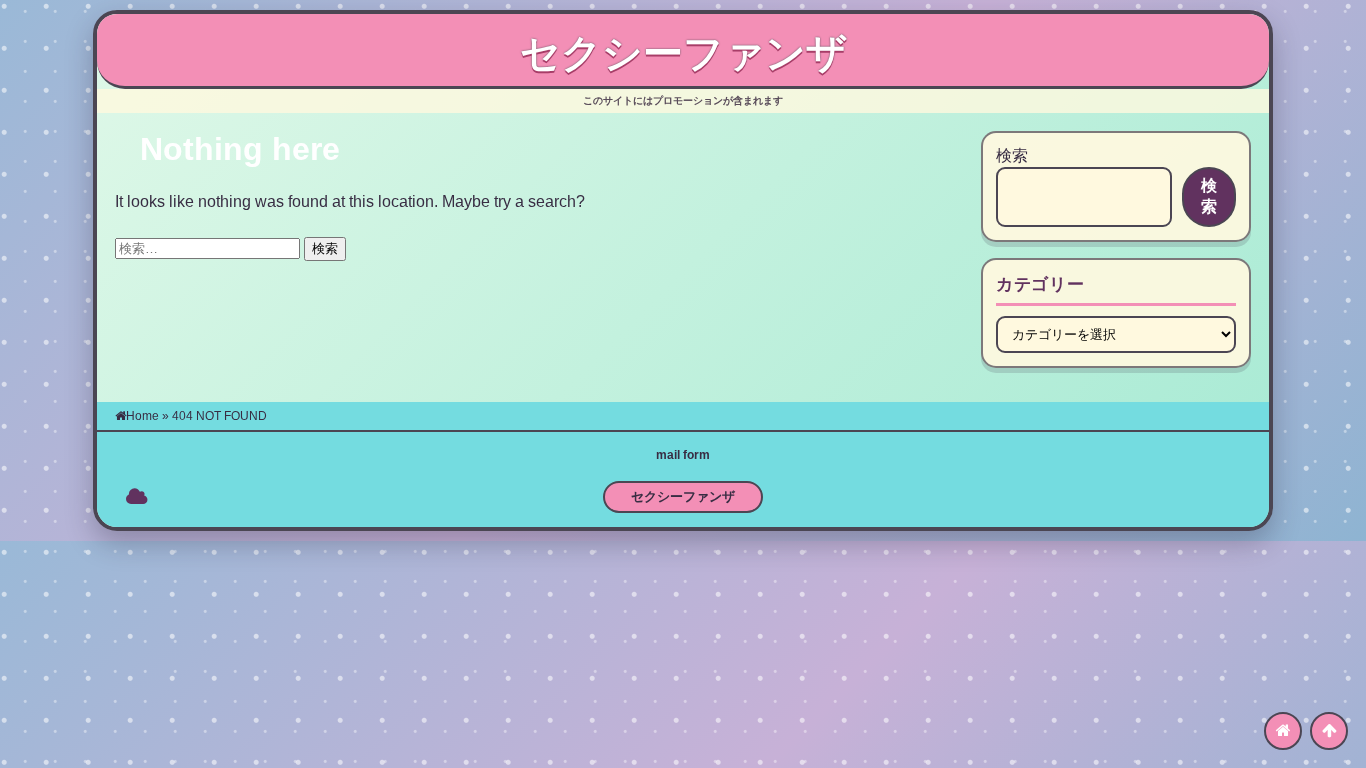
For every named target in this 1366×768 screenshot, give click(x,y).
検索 (1012, 155)
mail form (683, 455)
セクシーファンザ (683, 53)
